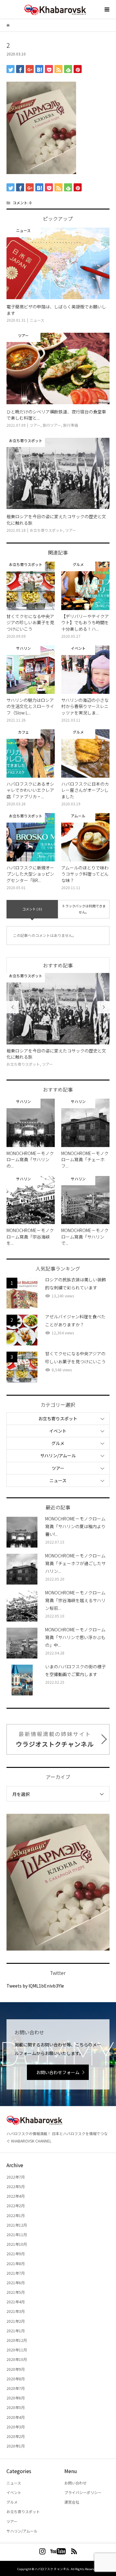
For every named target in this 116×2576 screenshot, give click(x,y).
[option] (60, 1020)
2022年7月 (16, 2177)
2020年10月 (17, 2359)
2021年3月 (16, 2311)
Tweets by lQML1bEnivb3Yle (35, 1986)
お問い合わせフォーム (58, 2072)
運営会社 (72, 2502)
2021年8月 (16, 2263)
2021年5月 (16, 2292)
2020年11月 (17, 2350)
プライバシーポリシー (83, 2492)
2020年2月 (16, 2436)
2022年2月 (16, 2206)
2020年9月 (16, 2369)
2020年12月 (17, 2340)
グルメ (58, 1443)
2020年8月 (16, 2379)
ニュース (58, 1480)
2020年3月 (16, 2427)
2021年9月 (16, 2254)
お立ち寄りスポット (58, 1418)
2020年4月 (16, 2417)
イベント (58, 1431)
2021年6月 (16, 2283)
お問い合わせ (75, 2483)
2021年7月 (16, 2273)
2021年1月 (16, 2331)
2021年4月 (16, 2302)
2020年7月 (16, 2388)
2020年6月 (16, 2398)
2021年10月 (17, 2244)
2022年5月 (16, 2186)
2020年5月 (16, 2407)
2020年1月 (16, 2446)
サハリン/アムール (58, 1455)
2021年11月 (17, 2234)
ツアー (58, 1468)
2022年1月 (16, 2215)
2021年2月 (16, 2321)
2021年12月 (17, 2225)
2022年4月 (16, 2196)
